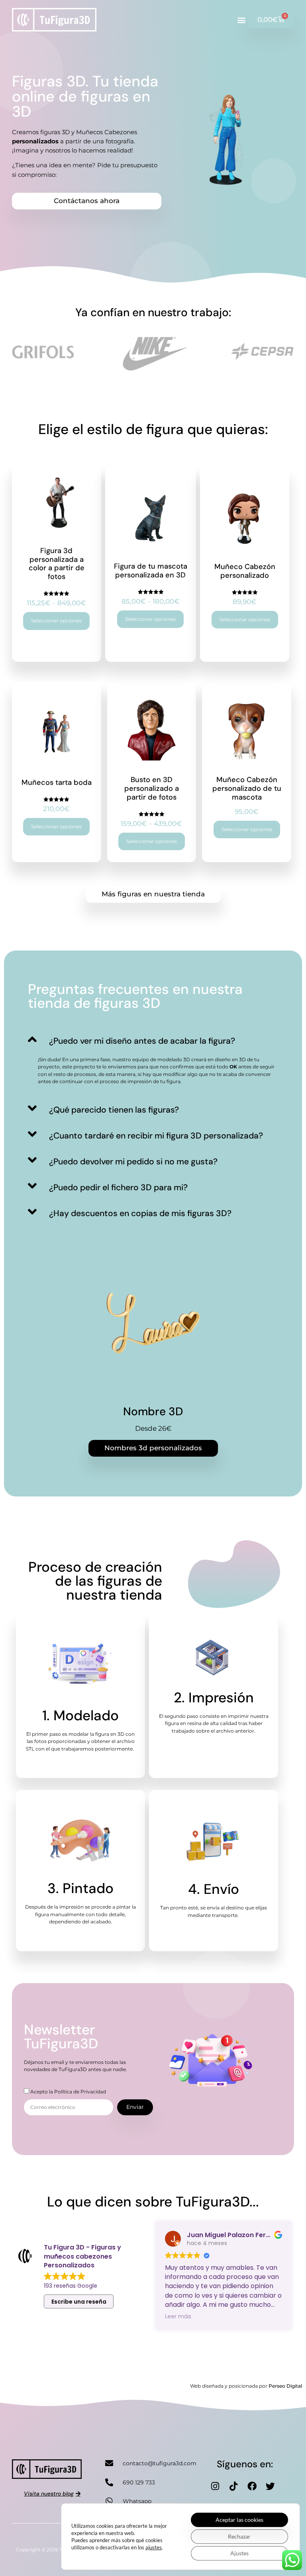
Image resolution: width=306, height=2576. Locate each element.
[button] (241, 20)
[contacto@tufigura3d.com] (109, 2463)
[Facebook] (252, 2486)
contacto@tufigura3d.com (160, 2463)
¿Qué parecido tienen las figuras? (114, 1110)
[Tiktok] (233, 2486)
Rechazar (239, 2536)
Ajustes (239, 2553)
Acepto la (68, 2092)
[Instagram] (215, 2486)
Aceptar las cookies (239, 2520)
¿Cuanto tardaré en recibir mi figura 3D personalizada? (156, 1136)
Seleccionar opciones (56, 621)
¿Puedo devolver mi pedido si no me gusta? (133, 1162)
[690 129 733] (109, 2482)
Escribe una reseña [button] (79, 2302)
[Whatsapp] (109, 2501)
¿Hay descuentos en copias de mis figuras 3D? (140, 1213)
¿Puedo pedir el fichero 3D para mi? (118, 1187)
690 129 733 (139, 2482)
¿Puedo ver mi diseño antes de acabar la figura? (142, 1041)
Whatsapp (137, 2501)
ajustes (154, 2547)
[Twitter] (270, 2486)
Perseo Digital (285, 2386)
